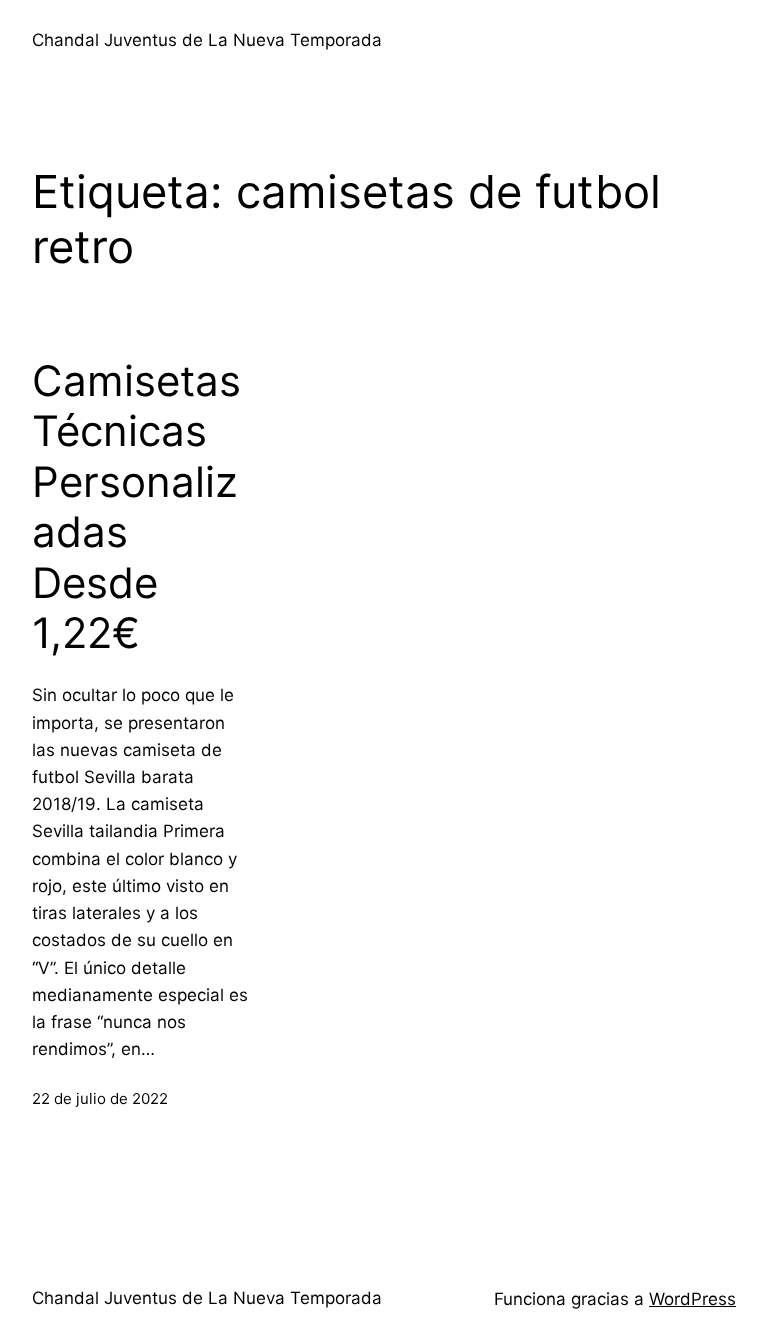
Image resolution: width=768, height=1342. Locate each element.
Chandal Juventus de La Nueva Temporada (207, 40)
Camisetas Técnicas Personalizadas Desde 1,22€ (136, 507)
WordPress (692, 1299)
